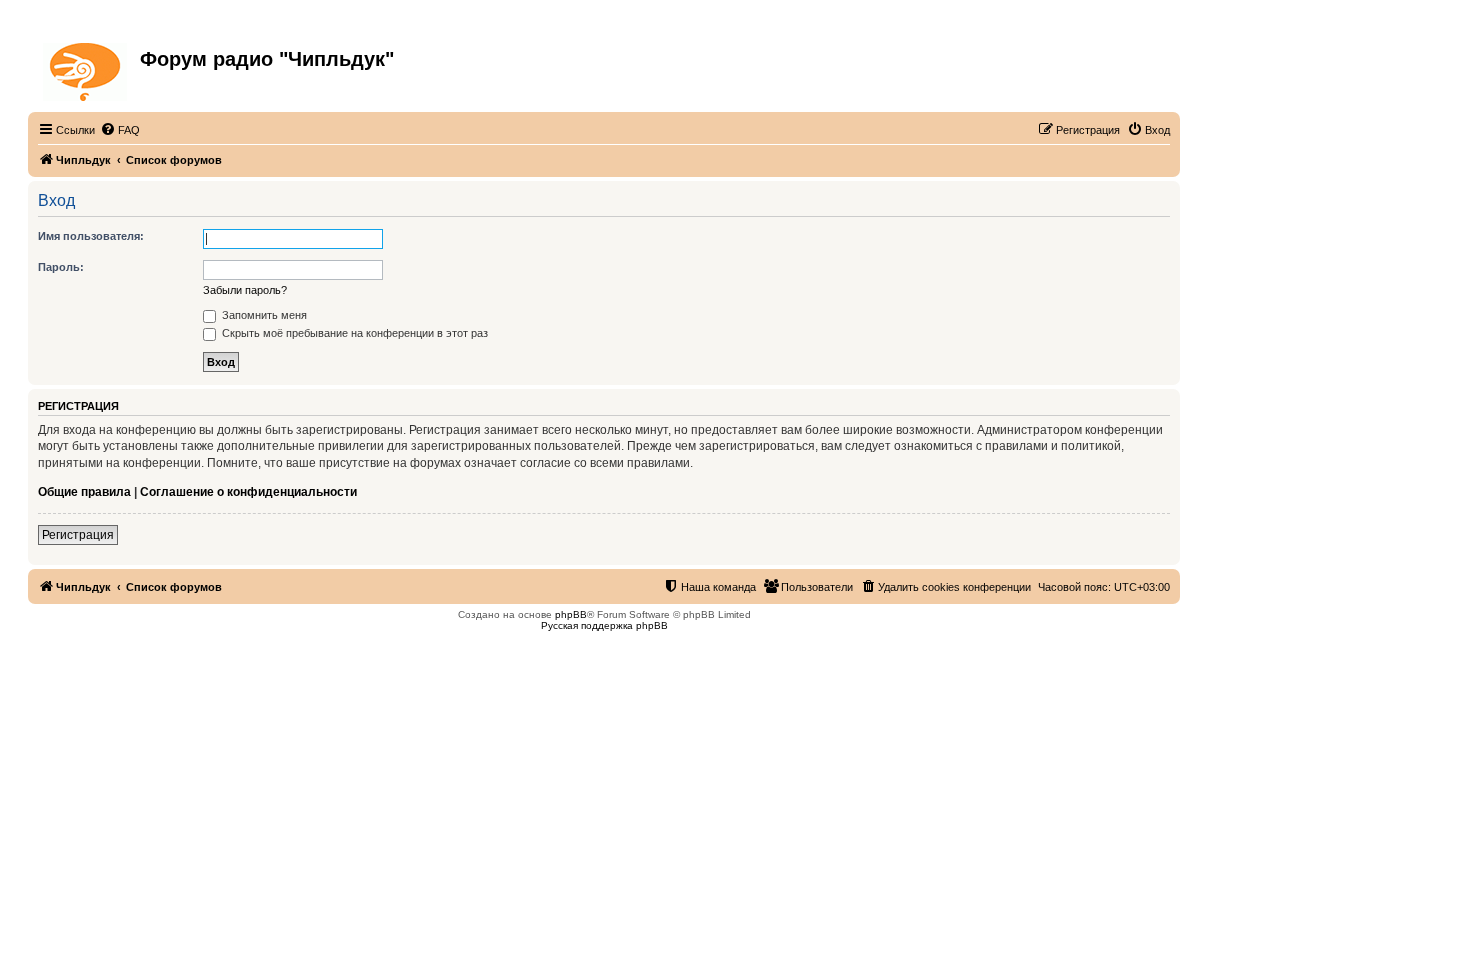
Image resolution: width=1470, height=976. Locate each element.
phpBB (571, 614)
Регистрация (78, 535)
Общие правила (84, 492)
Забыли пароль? (245, 290)
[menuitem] (120, 130)
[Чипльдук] (86, 68)
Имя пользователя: (91, 236)
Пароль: (61, 267)
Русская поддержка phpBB (604, 625)
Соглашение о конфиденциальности (248, 492)
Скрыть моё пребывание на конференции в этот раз (353, 333)
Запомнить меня (263, 315)
